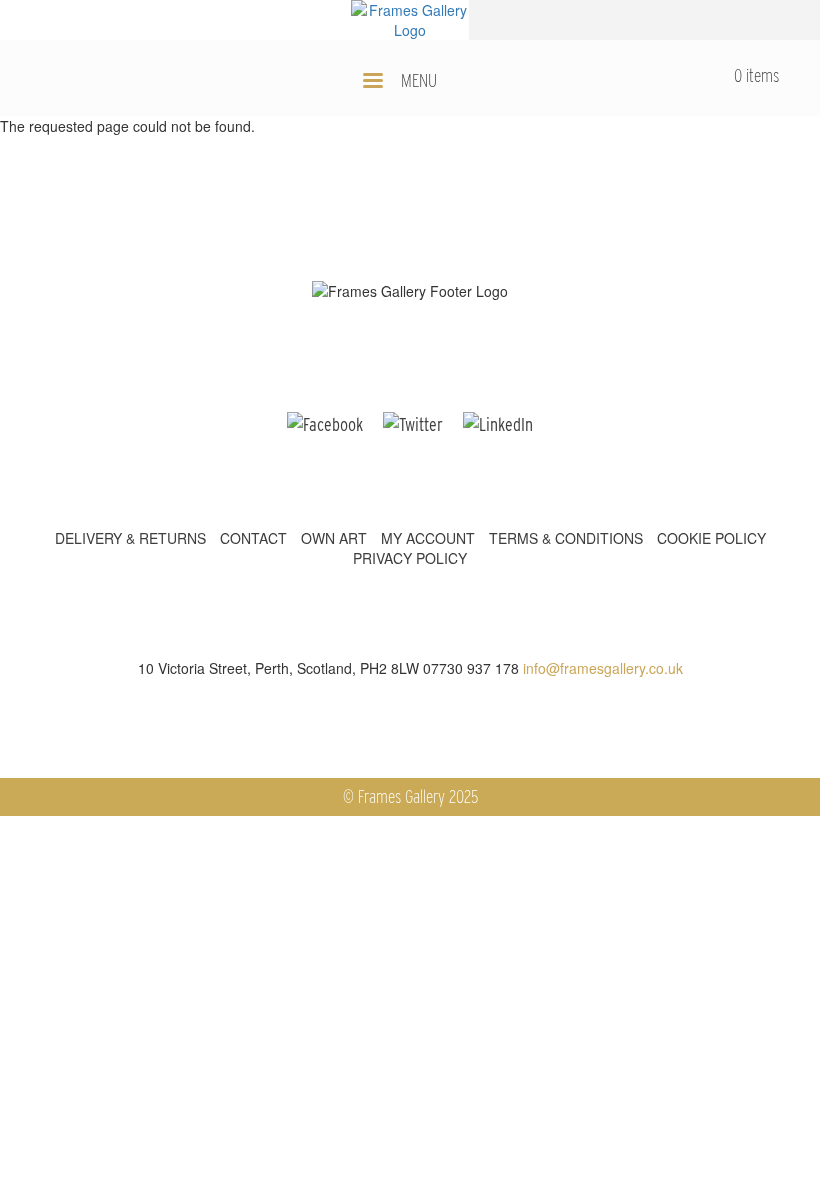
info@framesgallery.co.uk (603, 668)
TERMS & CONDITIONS (566, 538)
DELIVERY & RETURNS (130, 538)
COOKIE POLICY (711, 538)
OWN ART (334, 538)
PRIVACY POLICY (410, 558)
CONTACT (253, 538)
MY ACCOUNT (428, 538)
